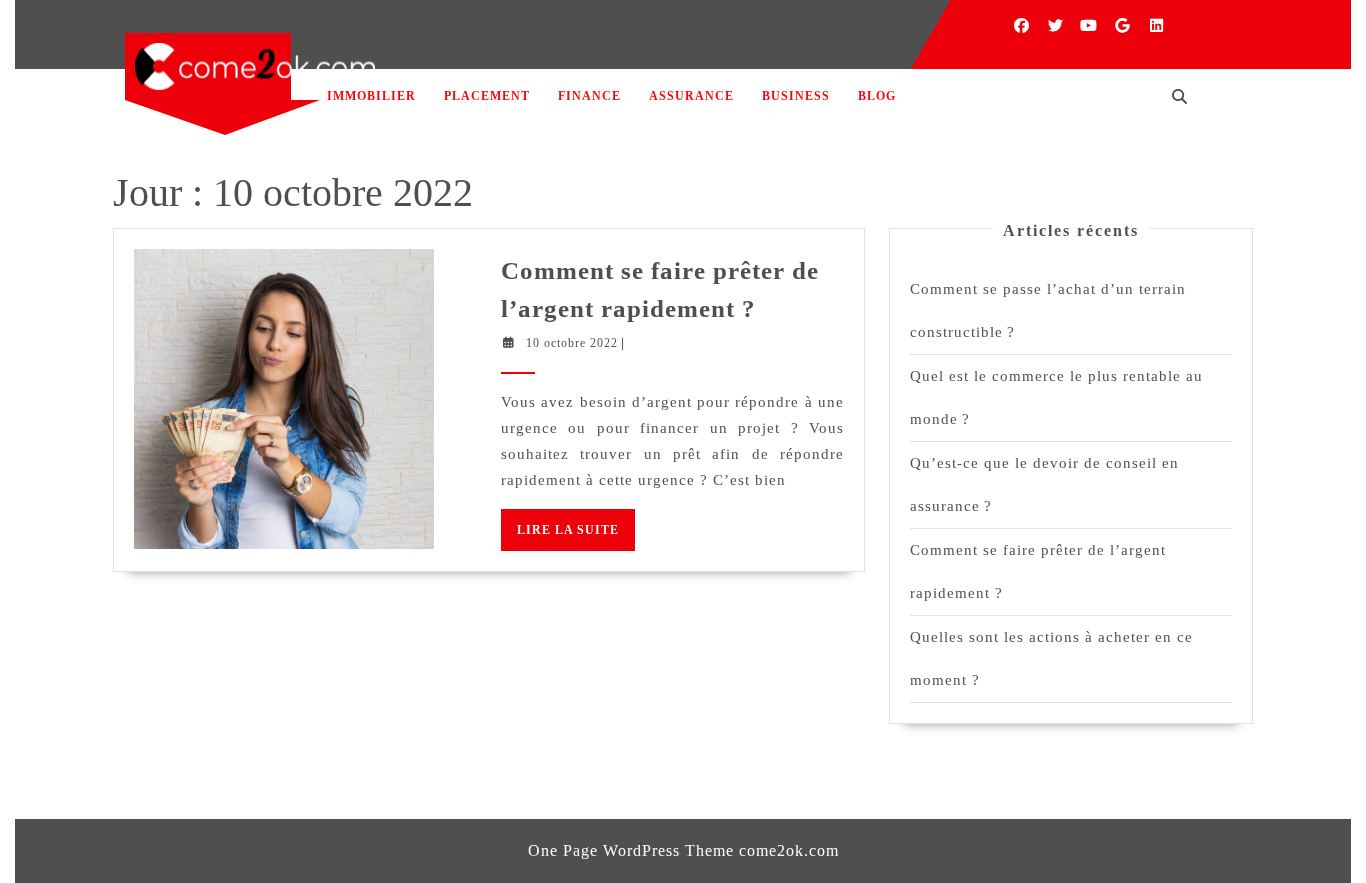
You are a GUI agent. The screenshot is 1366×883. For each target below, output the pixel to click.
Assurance (691, 96)
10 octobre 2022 (572, 343)
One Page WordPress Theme (631, 850)
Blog (877, 96)
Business (796, 96)
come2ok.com (789, 850)
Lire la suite (576, 536)
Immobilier (371, 96)
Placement (487, 96)
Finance (589, 96)
